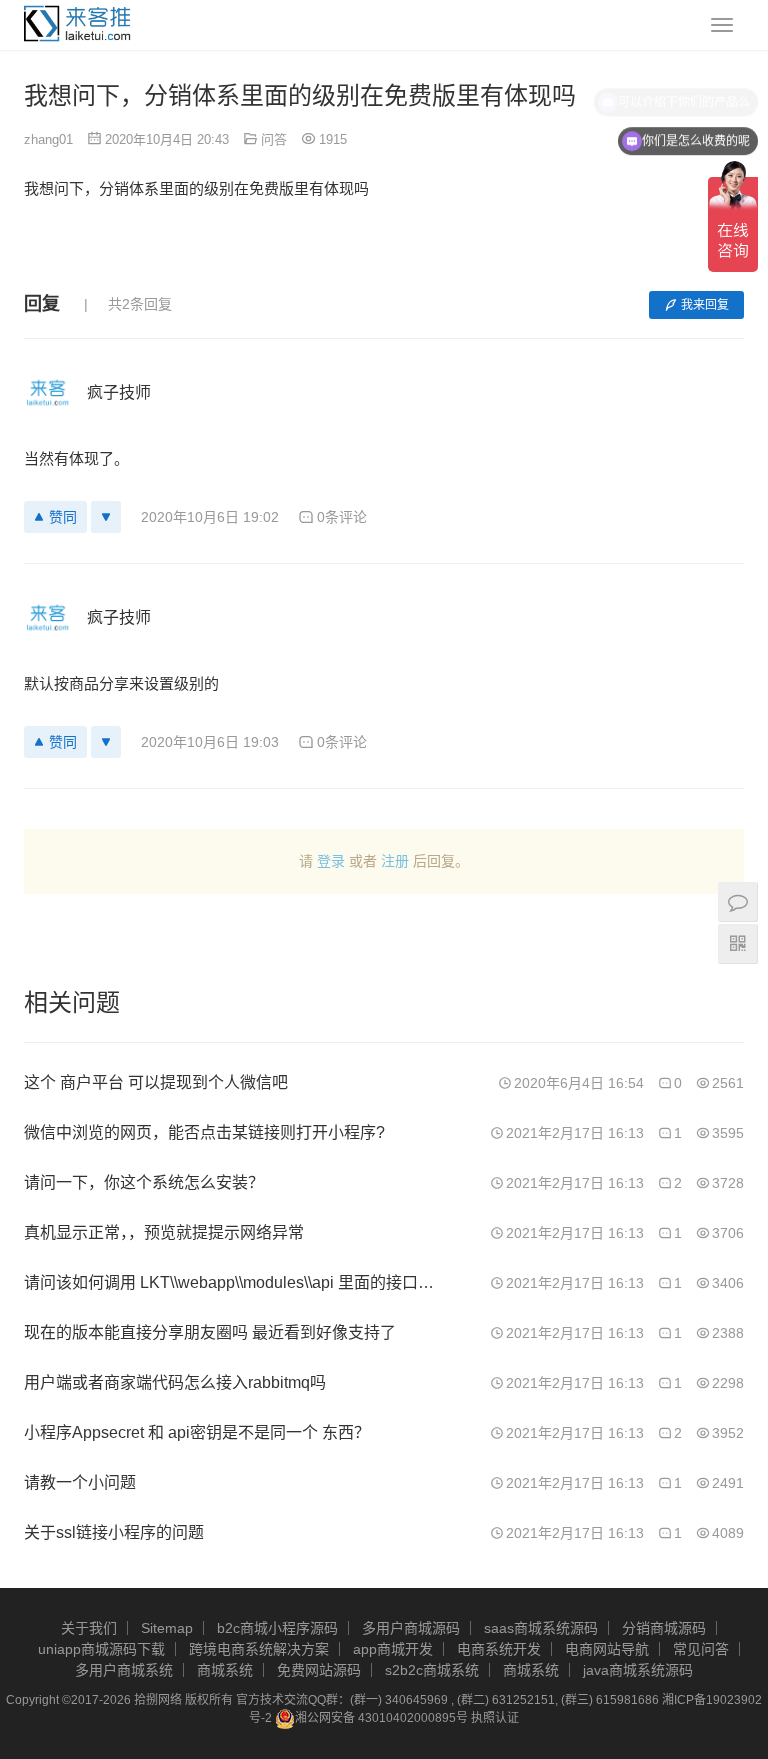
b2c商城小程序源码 (277, 1628)
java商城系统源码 (638, 1670)
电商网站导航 (607, 1649)
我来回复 (705, 305)
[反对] (106, 517)
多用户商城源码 (411, 1628)
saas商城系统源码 (541, 1628)
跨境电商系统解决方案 (259, 1649)
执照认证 (495, 1718)
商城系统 (225, 1670)
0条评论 (342, 517)
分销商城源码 (664, 1628)
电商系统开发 (499, 1649)
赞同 (63, 517)
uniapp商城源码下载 (101, 1649)
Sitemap (167, 1628)
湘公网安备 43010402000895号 (381, 1718)
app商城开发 (393, 1649)
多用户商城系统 (124, 1670)
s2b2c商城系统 (432, 1670)
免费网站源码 (319, 1670)
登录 (331, 861)
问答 (274, 139)
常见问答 (701, 1649)
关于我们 (89, 1628)
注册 (395, 861)
